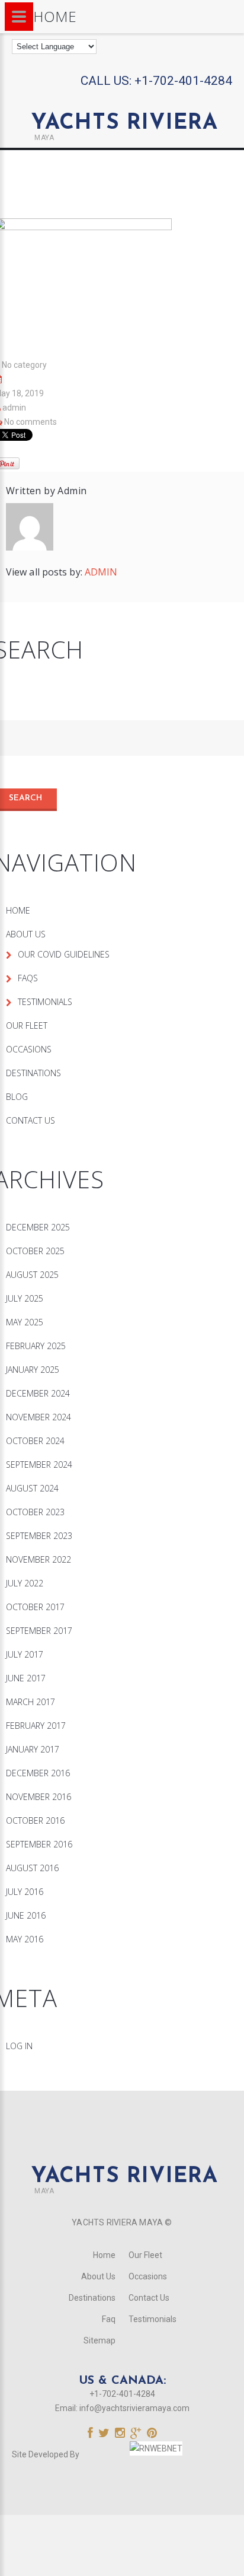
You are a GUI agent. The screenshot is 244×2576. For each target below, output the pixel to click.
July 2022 (25, 1583)
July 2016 (25, 1892)
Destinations (33, 1073)
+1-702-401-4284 (183, 81)
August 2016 (32, 1868)
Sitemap (99, 2340)
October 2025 (35, 1251)
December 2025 (38, 1227)
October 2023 (35, 1512)
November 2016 (38, 1797)
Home (18, 910)
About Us (26, 934)
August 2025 (32, 1275)
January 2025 (33, 1370)
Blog (17, 1097)
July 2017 (25, 1654)
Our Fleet (27, 1025)
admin (14, 408)
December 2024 (38, 1393)
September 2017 (39, 1631)
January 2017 (33, 1749)
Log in (19, 2046)
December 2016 (38, 1773)
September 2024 (39, 1464)
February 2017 (36, 1726)
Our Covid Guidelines (64, 954)
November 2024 (38, 1417)
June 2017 (26, 1678)
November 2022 (38, 1559)
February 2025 (36, 1346)
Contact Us (30, 1120)
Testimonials (45, 1002)
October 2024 (35, 1441)
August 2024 (32, 1488)
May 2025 (25, 1322)
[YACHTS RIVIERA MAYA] (122, 101)
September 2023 (39, 1536)
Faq (109, 2319)
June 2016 (26, 1915)
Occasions (29, 1049)
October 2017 (35, 1607)
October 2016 (35, 1820)
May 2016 (25, 1939)
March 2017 (30, 1702)
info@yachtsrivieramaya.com (134, 2408)
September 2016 (39, 1844)
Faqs (28, 978)
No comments (30, 422)
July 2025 (25, 1298)
